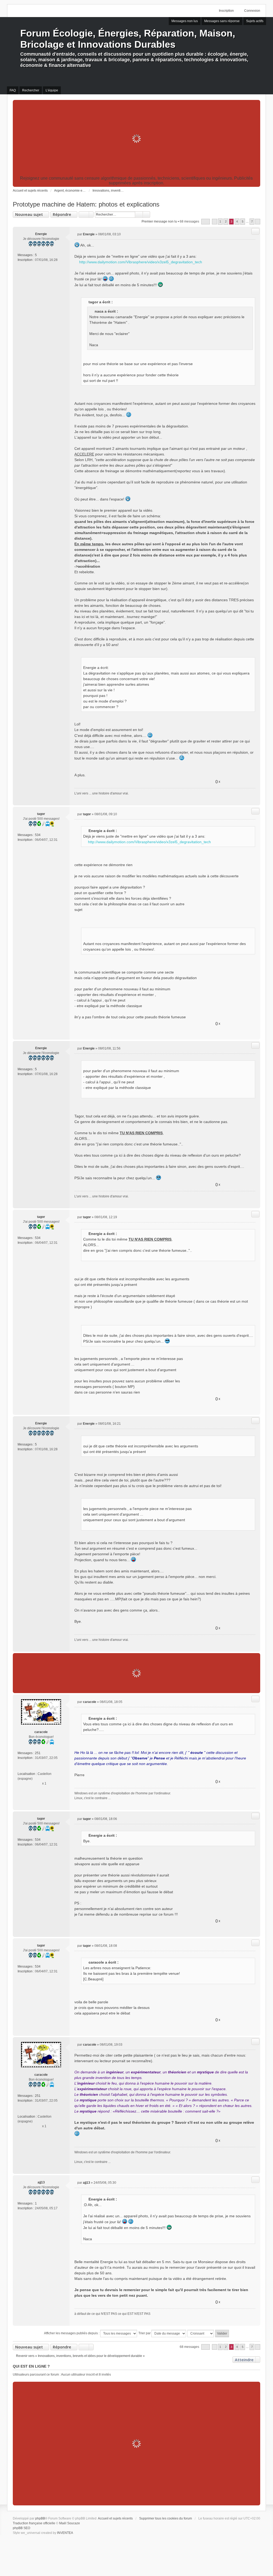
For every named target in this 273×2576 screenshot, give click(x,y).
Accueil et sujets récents (115, 2518)
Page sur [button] (206, 222)
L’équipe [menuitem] (52, 90)
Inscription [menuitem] (226, 11)
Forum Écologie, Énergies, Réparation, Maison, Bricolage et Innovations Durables (128, 39)
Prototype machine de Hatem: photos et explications (86, 204)
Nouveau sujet (29, 214)
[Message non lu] (76, 234)
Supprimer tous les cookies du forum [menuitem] (166, 2518)
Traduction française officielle (34, 2523)
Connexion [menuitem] (252, 11)
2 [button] (226, 221)
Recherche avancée (146, 215)
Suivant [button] (258, 222)
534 (38, 835)
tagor (41, 814)
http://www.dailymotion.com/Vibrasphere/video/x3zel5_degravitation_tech (141, 262)
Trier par (145, 2333)
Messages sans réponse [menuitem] (222, 21)
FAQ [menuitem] (13, 90)
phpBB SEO (21, 2528)
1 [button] (220, 221)
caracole (41, 1732)
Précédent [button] (214, 222)
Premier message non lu (159, 221)
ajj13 (41, 2182)
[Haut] (254, 799)
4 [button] (237, 221)
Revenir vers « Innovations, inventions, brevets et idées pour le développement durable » (80, 2356)
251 (38, 1753)
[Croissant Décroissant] (201, 2333)
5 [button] (243, 221)
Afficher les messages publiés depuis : (72, 2333)
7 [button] (252, 221)
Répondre (62, 214)
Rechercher (139, 215)
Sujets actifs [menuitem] (255, 21)
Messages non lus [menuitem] (185, 21)
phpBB (40, 2518)
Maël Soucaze (70, 2523)
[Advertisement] (137, 139)
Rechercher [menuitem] (31, 90)
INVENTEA (65, 2533)
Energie (41, 234)
